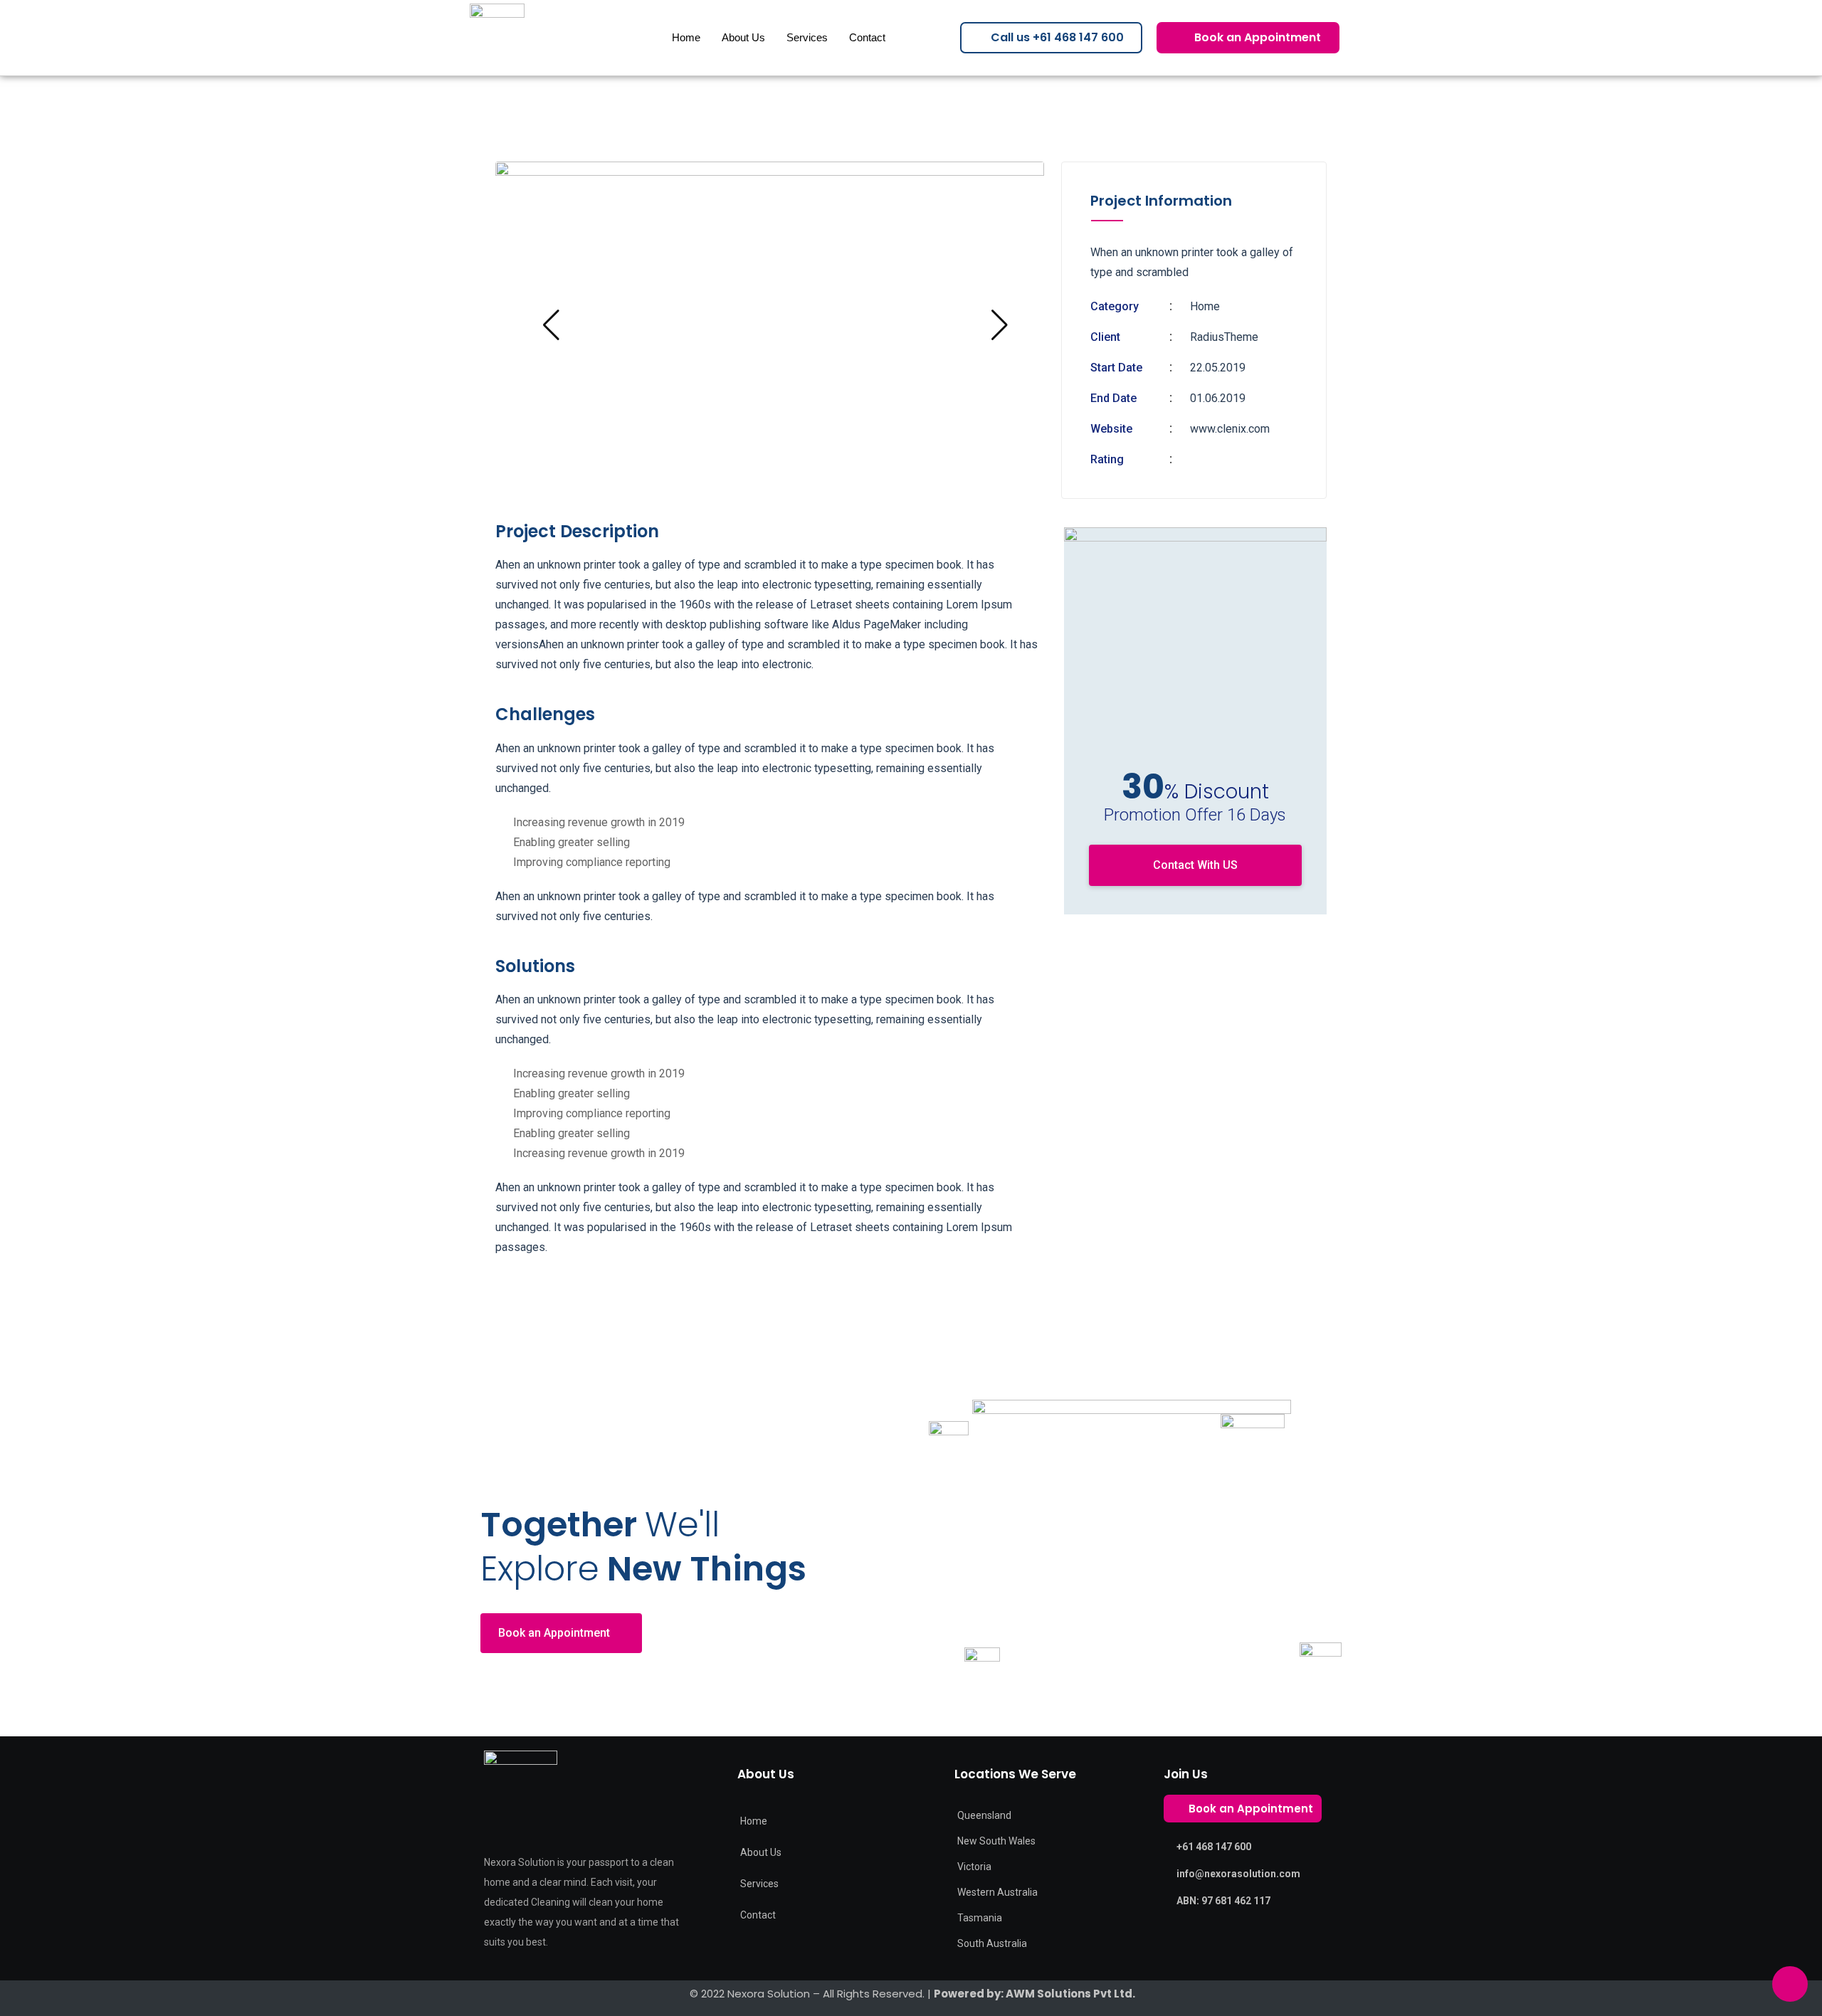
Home (686, 37)
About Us (743, 37)
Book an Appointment (554, 1633)
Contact (867, 37)
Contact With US (1195, 865)
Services (807, 37)
